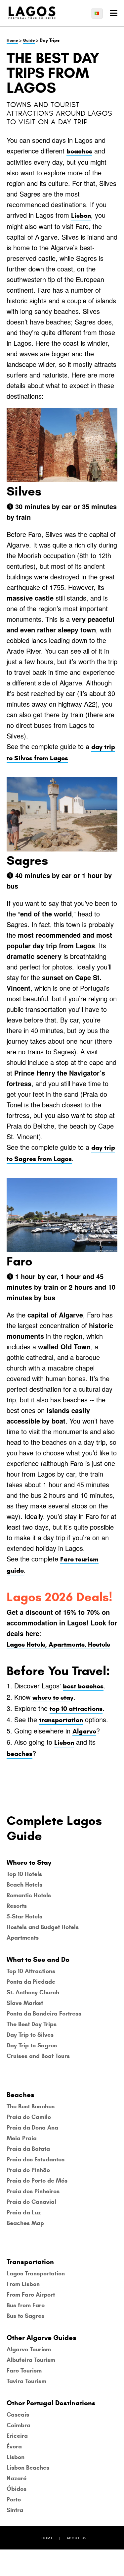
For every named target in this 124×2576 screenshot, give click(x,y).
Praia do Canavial (31, 2202)
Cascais (18, 2415)
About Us (77, 2538)
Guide (29, 40)
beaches (79, 151)
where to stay (53, 1698)
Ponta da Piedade (31, 1982)
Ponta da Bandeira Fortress (44, 2014)
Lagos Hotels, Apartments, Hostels (58, 1644)
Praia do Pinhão (28, 2170)
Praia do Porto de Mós (37, 2181)
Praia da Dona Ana (32, 2128)
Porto (14, 2499)
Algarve (84, 1731)
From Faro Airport (31, 2295)
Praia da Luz (24, 2212)
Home (12, 40)
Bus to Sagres (25, 2316)
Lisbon (81, 216)
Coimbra (19, 2425)
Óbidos (17, 2489)
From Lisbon (23, 2284)
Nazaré (17, 2478)
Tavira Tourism (26, 2381)
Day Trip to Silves (30, 2035)
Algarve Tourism (29, 2349)
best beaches (83, 1686)
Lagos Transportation (36, 2273)
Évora (14, 2446)
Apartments (23, 1938)
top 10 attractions (76, 1709)
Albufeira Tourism (31, 2360)
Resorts (17, 1906)
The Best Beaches (31, 2106)
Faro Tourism (24, 2371)
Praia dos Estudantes (36, 2159)
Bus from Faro (26, 2305)
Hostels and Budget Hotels (43, 1927)
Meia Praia (22, 2138)
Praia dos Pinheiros (33, 2191)
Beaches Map (25, 2223)
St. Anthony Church (33, 1992)
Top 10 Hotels (24, 1874)
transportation (61, 1720)
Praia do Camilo (29, 2117)
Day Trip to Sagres (32, 2045)
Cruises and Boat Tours (38, 2056)
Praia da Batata (28, 2149)
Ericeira (17, 2436)
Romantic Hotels (29, 1895)
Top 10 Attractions (31, 1971)
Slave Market (25, 2003)
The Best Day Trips (32, 2024)
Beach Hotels (24, 1885)
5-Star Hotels (24, 1916)
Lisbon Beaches (28, 2468)
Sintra (15, 2510)
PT (100, 13)
